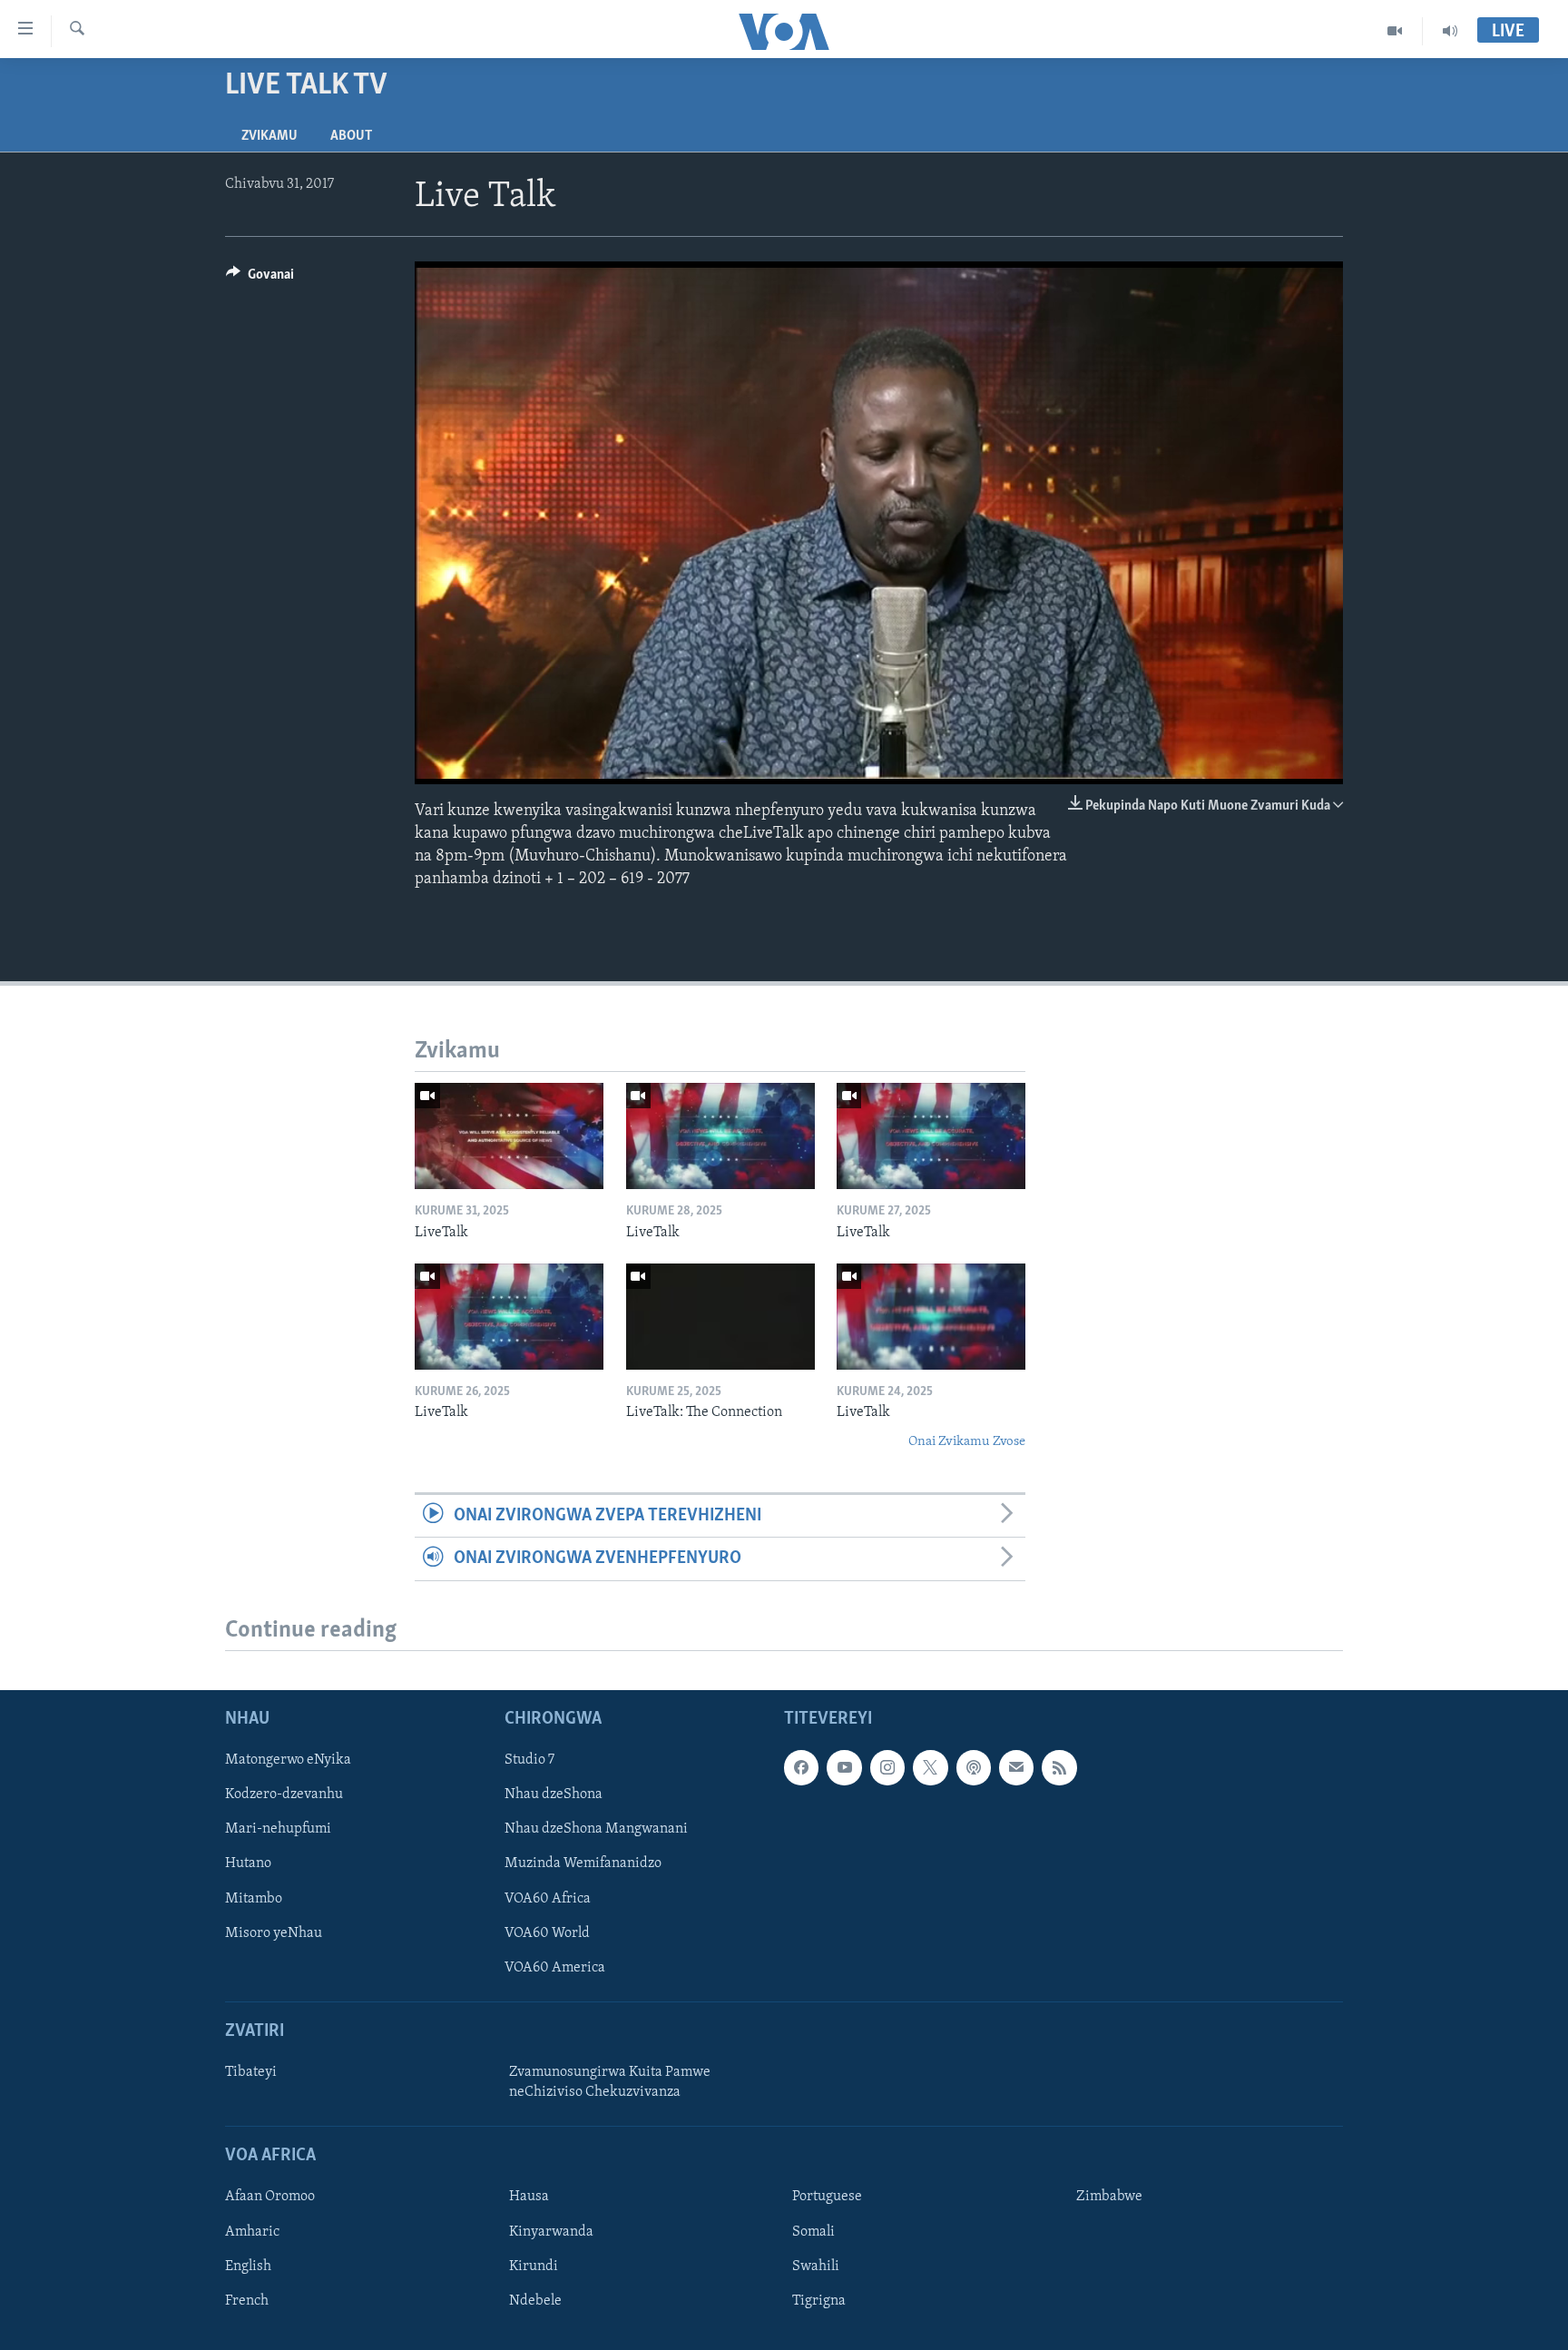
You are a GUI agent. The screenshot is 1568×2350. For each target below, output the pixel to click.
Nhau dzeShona (554, 1794)
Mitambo (254, 1898)
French (247, 2300)
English (248, 2266)
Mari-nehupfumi (278, 1829)
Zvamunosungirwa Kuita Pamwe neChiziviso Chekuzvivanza (610, 2082)
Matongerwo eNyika (288, 1760)
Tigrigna (819, 2300)
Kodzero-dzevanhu (284, 1794)
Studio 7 (529, 1760)
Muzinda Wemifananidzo (583, 1863)
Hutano (248, 1863)
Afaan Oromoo (270, 2197)
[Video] (1395, 31)
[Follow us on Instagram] (887, 1767)
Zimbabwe (1109, 2197)
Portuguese (827, 2197)
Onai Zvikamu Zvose (967, 1442)
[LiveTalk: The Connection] (720, 1317)
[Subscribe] (1016, 1767)
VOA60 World (547, 1932)
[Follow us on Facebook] (801, 1767)
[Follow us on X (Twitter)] (930, 1767)
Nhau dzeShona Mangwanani (596, 1829)
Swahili (816, 2266)
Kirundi (534, 2266)
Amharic (252, 2231)
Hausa (529, 2197)
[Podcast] (974, 1767)
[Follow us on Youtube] (844, 1767)
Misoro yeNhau (274, 1932)
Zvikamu (269, 136)
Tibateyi (251, 2072)
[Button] (260, 279)
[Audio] (1450, 31)
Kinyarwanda (551, 2231)
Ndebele (535, 2300)
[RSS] (1059, 1767)
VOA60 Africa (548, 1898)
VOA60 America (555, 1967)
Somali (813, 2231)
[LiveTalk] (509, 1136)
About (351, 136)
